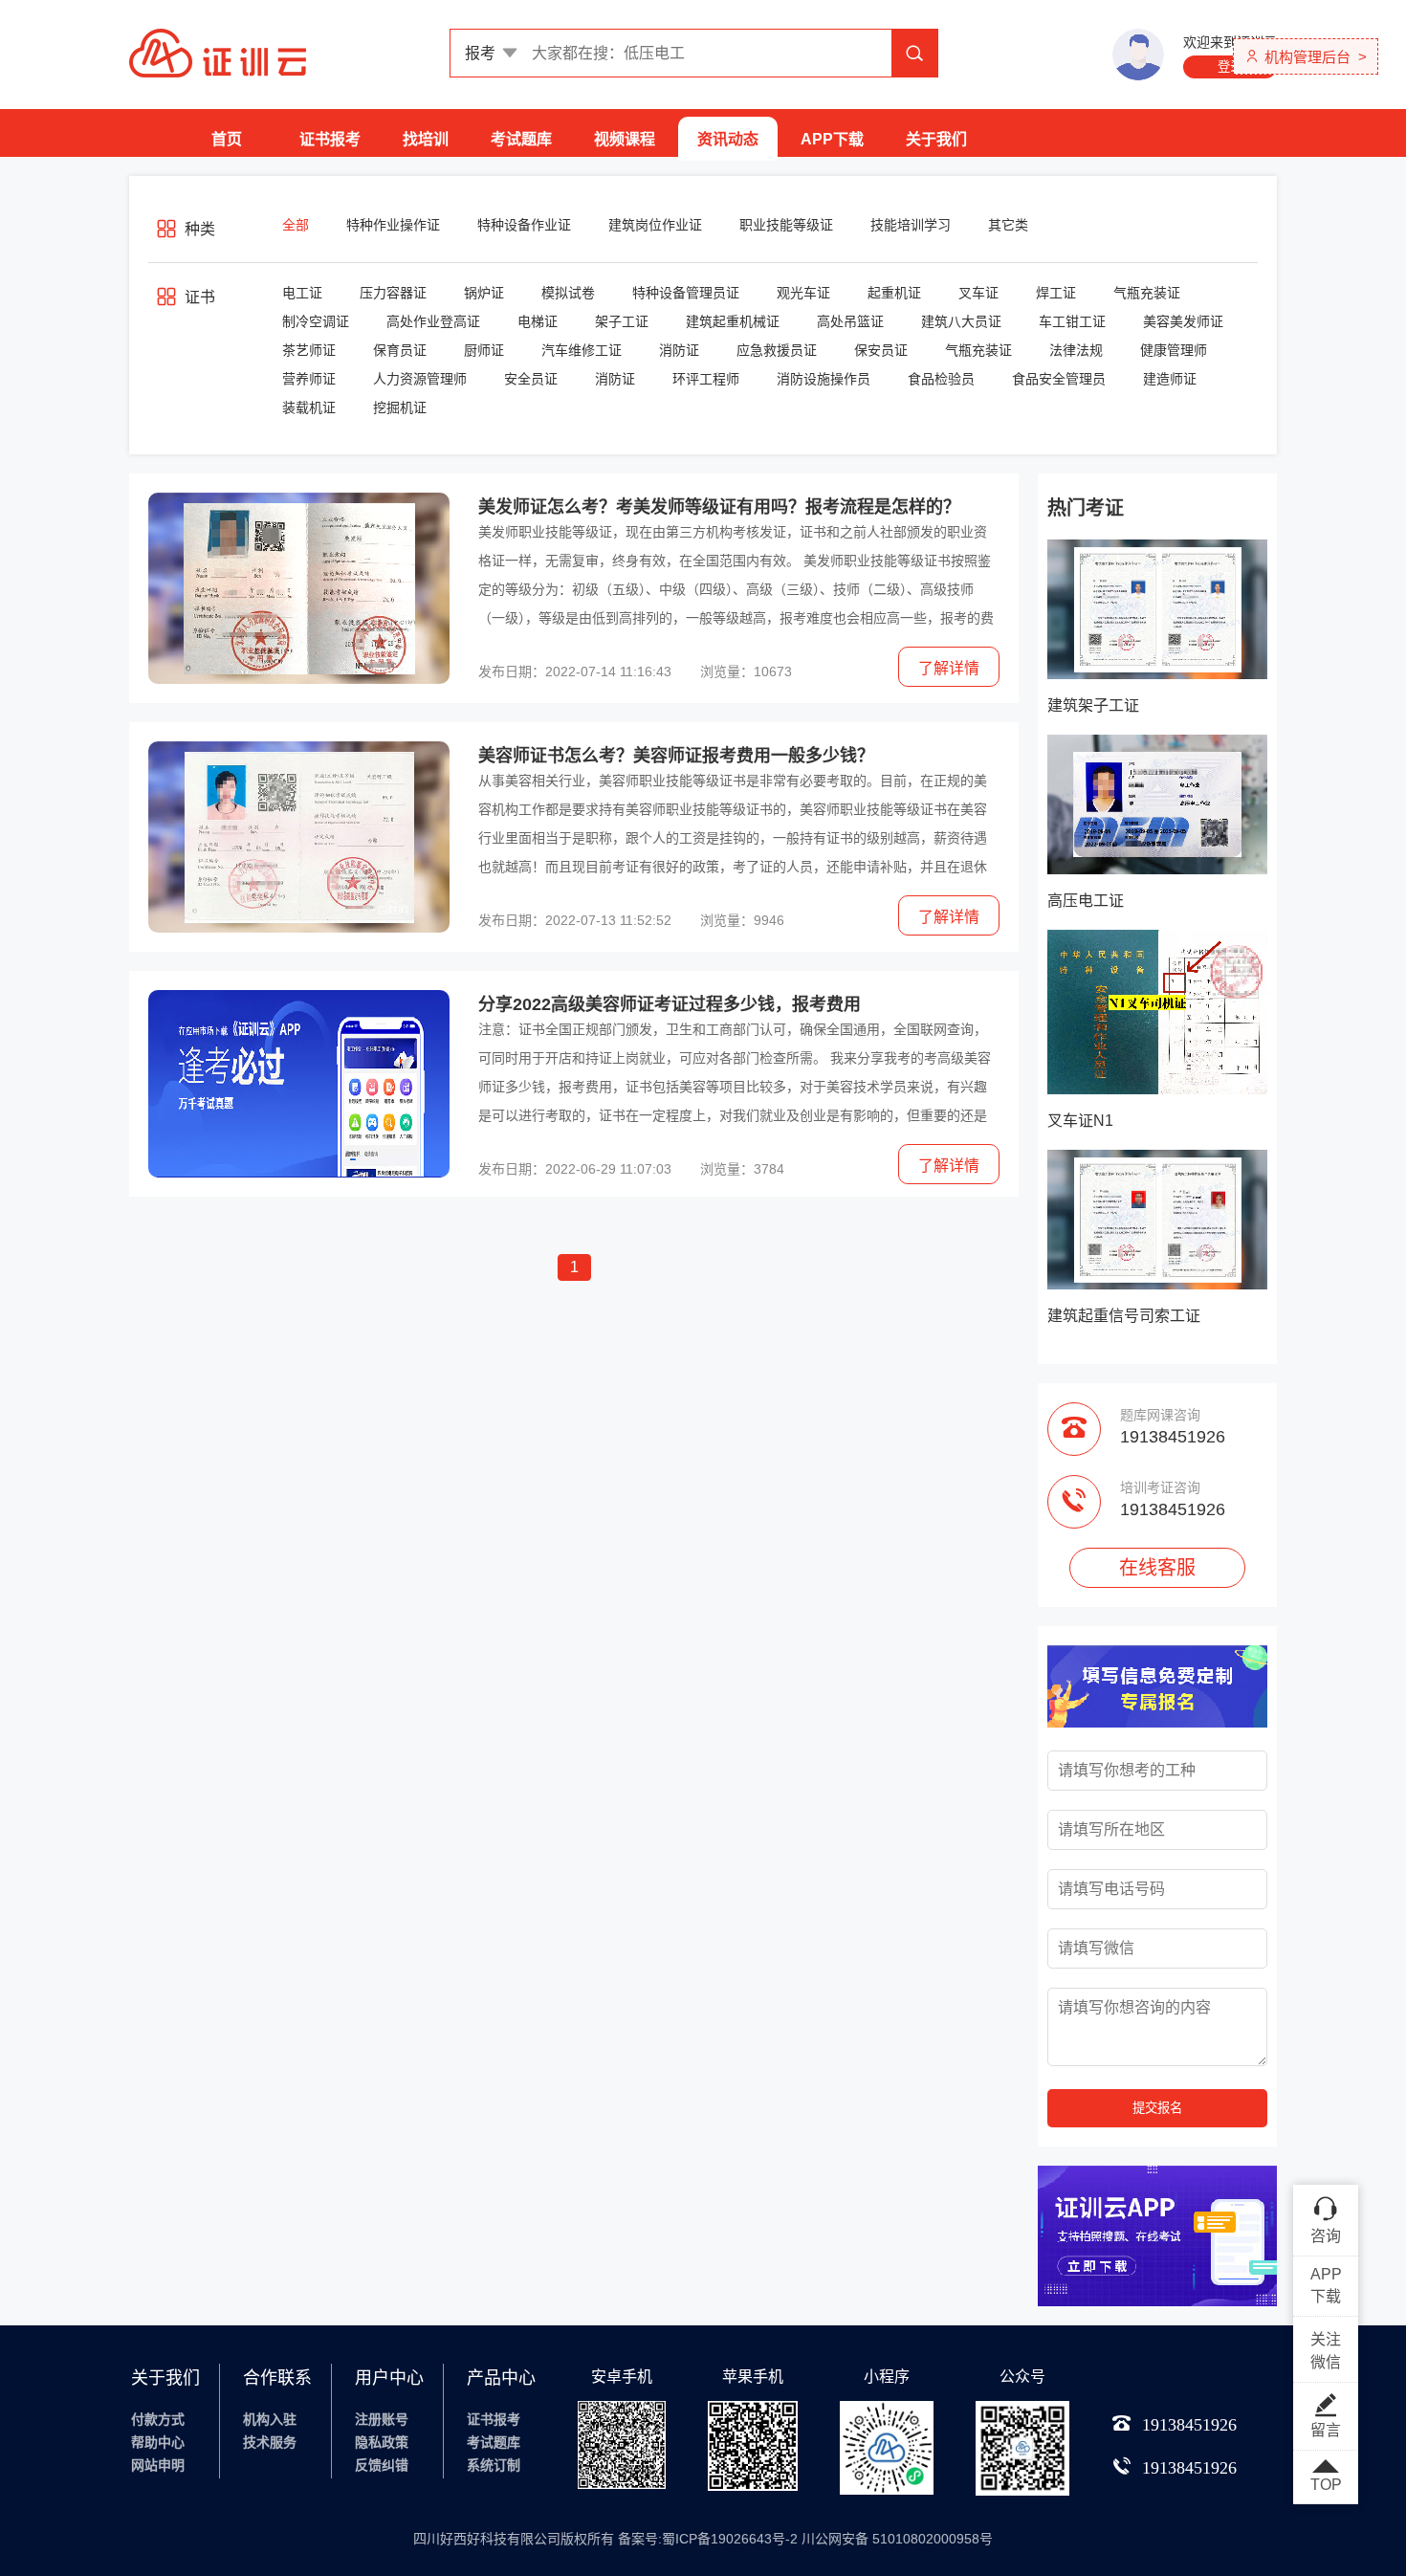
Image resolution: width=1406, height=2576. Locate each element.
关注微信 (1326, 2351)
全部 (296, 225)
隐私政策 (382, 2442)
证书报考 (330, 139)
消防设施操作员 (824, 379)
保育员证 (400, 350)
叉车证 (978, 293)
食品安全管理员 (1059, 379)
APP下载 (832, 139)
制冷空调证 (316, 321)
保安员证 (881, 350)
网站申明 (158, 2465)
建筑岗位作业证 (655, 225)
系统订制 (494, 2465)
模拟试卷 (568, 293)
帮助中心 (158, 2442)
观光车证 (803, 293)
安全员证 (531, 379)
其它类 (1008, 225)
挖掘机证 (400, 407)
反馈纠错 (382, 2465)
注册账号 (382, 2419)
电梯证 (538, 321)
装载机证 (309, 407)
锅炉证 (484, 293)
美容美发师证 (1183, 321)
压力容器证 (393, 293)
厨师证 (484, 350)
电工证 (302, 293)
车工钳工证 (1072, 321)
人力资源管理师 (420, 379)
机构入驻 (270, 2419)
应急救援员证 (777, 350)
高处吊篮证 (850, 321)
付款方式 (158, 2419)
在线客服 (1157, 1568)
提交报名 (1157, 2108)
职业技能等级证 (786, 225)
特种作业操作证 (393, 225)
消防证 (679, 350)
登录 (1230, 66)
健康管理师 (1174, 350)
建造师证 (1170, 379)
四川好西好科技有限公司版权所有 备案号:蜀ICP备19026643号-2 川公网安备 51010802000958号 (703, 2539)
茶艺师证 (309, 350)
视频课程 (625, 139)
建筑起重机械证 (733, 321)
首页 (227, 139)
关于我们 (936, 139)
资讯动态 (728, 139)
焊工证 (1056, 293)
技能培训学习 (911, 225)
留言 (1326, 2430)
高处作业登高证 (433, 321)
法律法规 (1076, 350)
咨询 (1326, 2236)
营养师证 (309, 379)
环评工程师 (706, 379)
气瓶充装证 (1147, 293)
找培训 (426, 139)
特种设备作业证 (524, 225)
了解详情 (949, 668)
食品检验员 (941, 379)
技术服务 (270, 2442)
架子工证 (622, 321)
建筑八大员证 (961, 321)
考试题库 (521, 139)
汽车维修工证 (582, 350)
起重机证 (894, 293)
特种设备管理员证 (686, 293)
